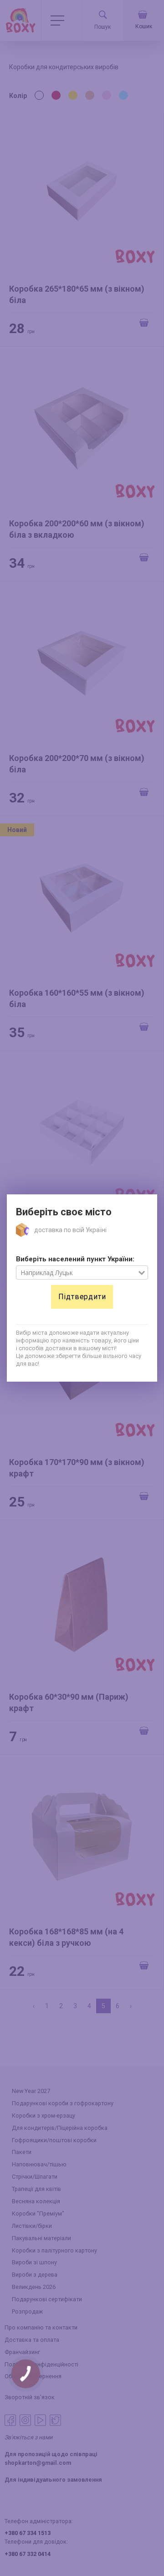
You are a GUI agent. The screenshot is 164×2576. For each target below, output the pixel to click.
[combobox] (77, 1273)
